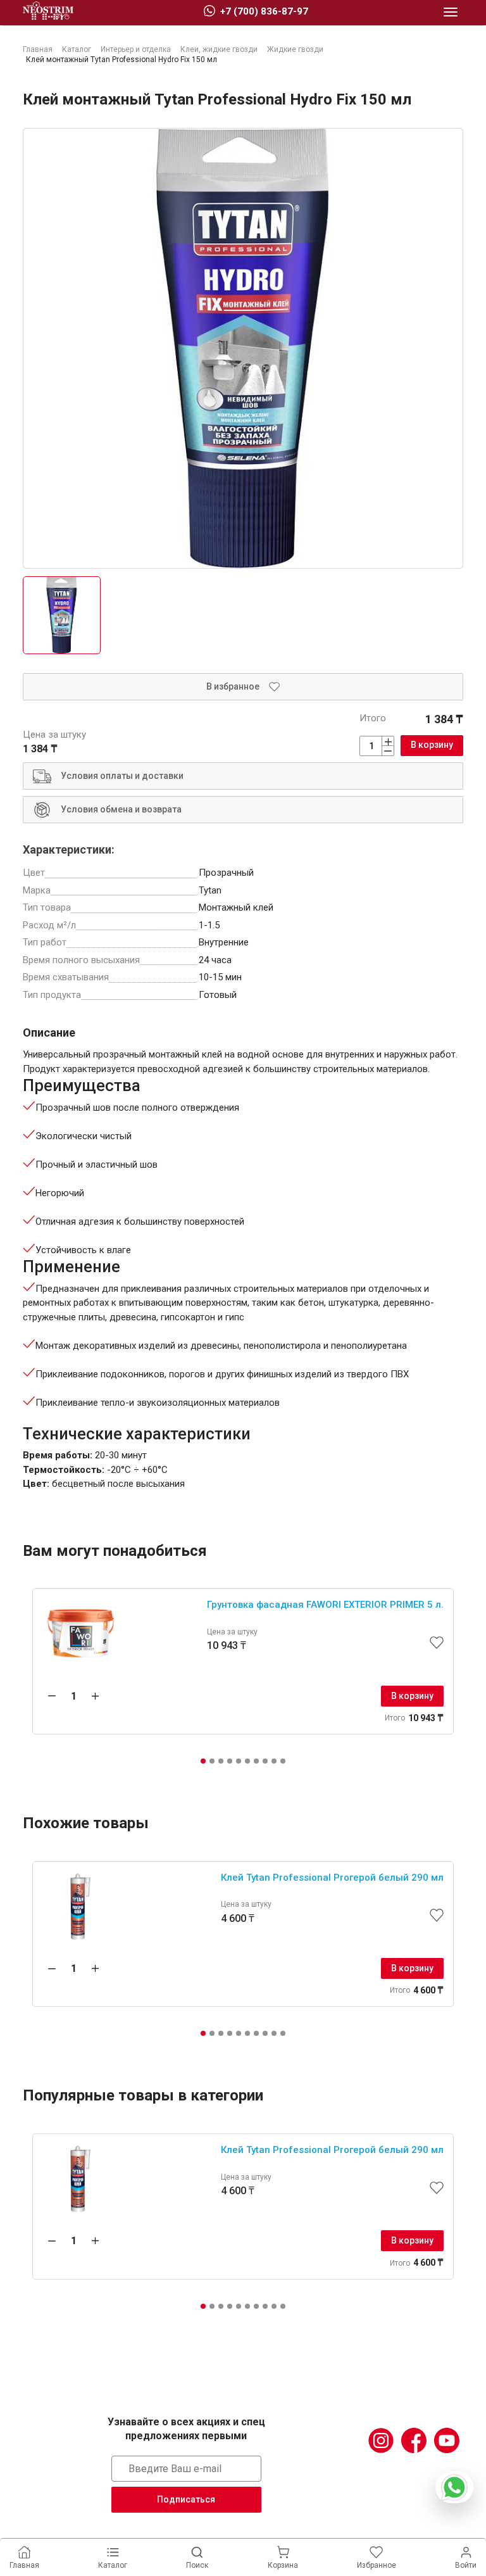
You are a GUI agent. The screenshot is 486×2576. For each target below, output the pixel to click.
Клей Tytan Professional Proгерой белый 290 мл (332, 1878)
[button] (203, 1761)
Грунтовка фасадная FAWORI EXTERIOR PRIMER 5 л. (325, 1605)
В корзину (432, 745)
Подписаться (186, 2499)
